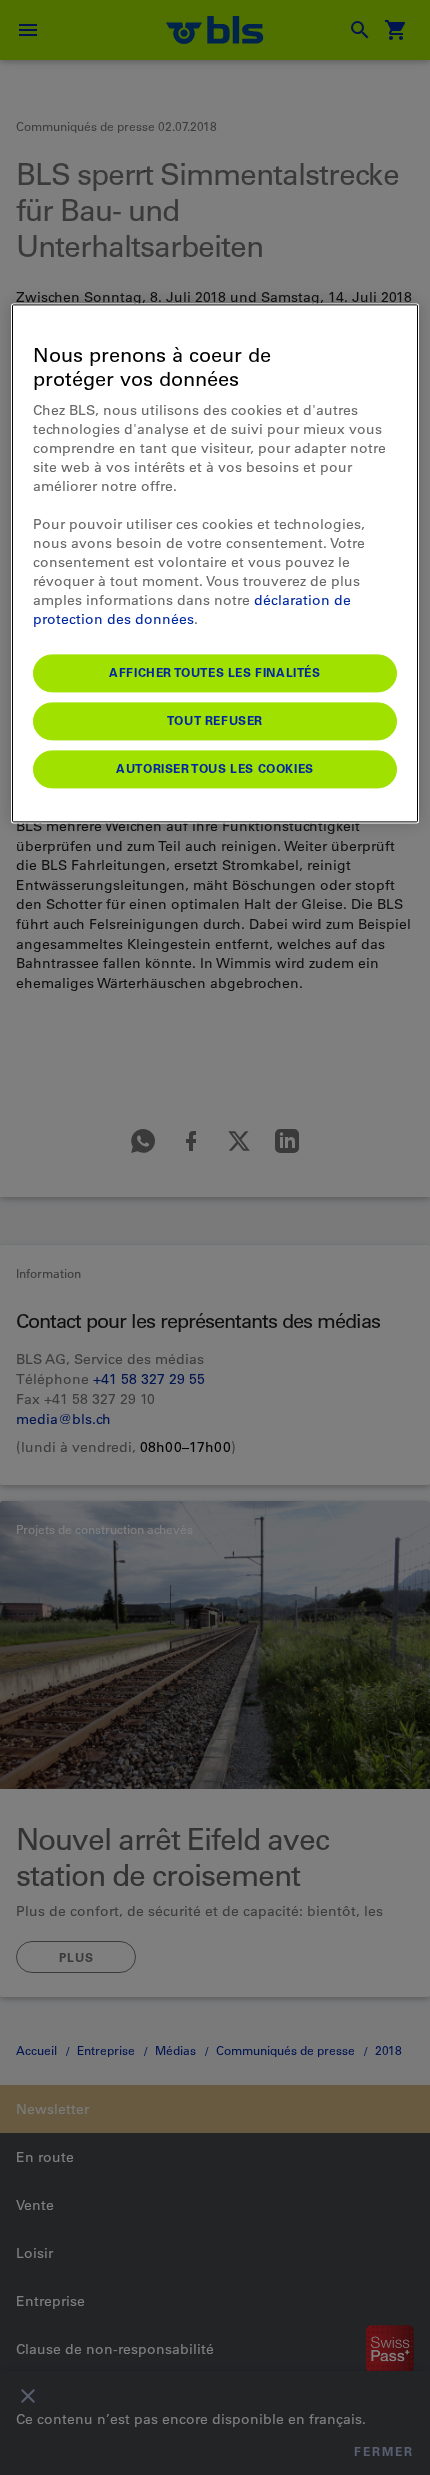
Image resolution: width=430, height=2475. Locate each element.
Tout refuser (215, 721)
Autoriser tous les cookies (215, 769)
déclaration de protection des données (192, 610)
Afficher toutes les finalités (214, 673)
